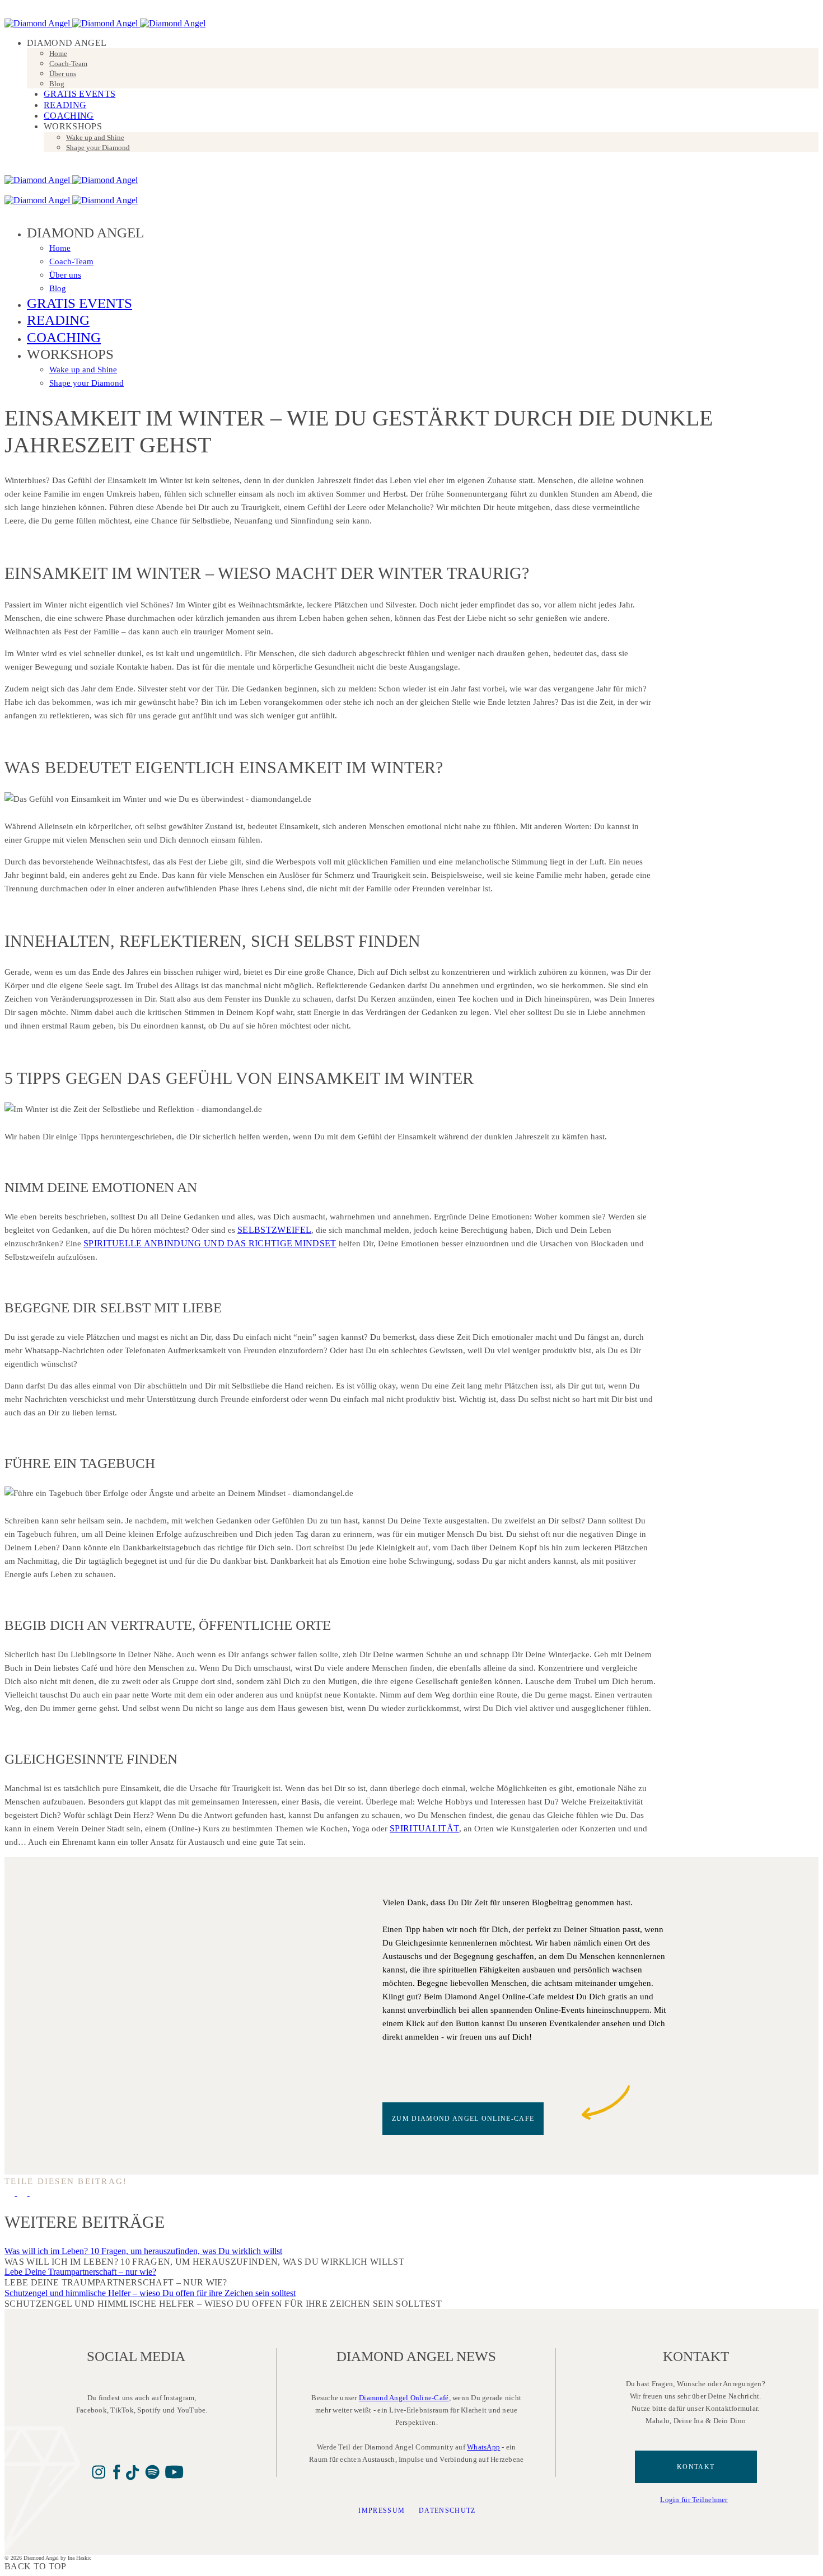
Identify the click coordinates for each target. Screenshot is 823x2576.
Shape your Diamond (98, 148)
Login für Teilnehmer (694, 2500)
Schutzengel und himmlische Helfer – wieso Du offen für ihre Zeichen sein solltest (150, 2293)
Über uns (63, 74)
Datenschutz (447, 2510)
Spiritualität (424, 1828)
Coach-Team (68, 64)
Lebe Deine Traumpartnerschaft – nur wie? (80, 2272)
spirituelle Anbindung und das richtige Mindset (210, 1243)
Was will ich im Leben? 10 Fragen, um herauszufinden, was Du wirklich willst (143, 2251)
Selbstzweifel (274, 1230)
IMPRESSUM (382, 2510)
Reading (65, 105)
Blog (57, 84)
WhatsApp (483, 2447)
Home (58, 53)
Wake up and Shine (95, 137)
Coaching (69, 116)
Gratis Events (80, 94)
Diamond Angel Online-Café (404, 2398)
